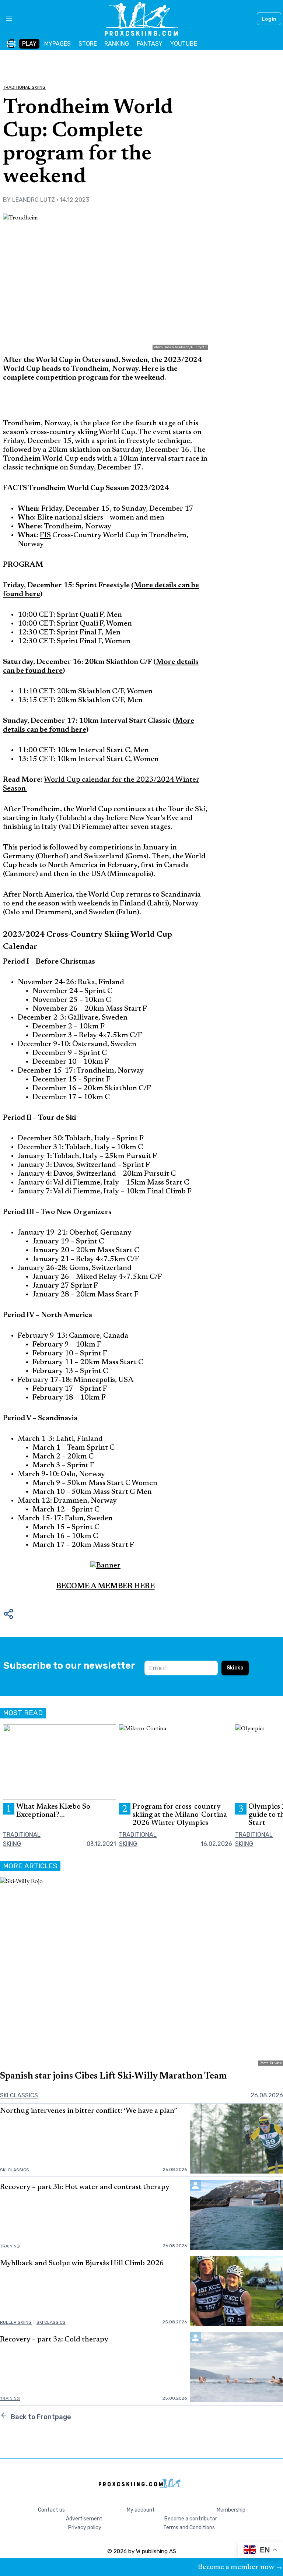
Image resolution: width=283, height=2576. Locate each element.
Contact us (51, 2510)
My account (141, 2510)
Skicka (235, 1668)
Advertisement (84, 2519)
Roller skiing (16, 2322)
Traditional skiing (24, 87)
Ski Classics (19, 2095)
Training (10, 2246)
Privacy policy (85, 2528)
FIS (45, 535)
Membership (231, 2510)
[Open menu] (6, 19)
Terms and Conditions (189, 2528)
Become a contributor (191, 2519)
